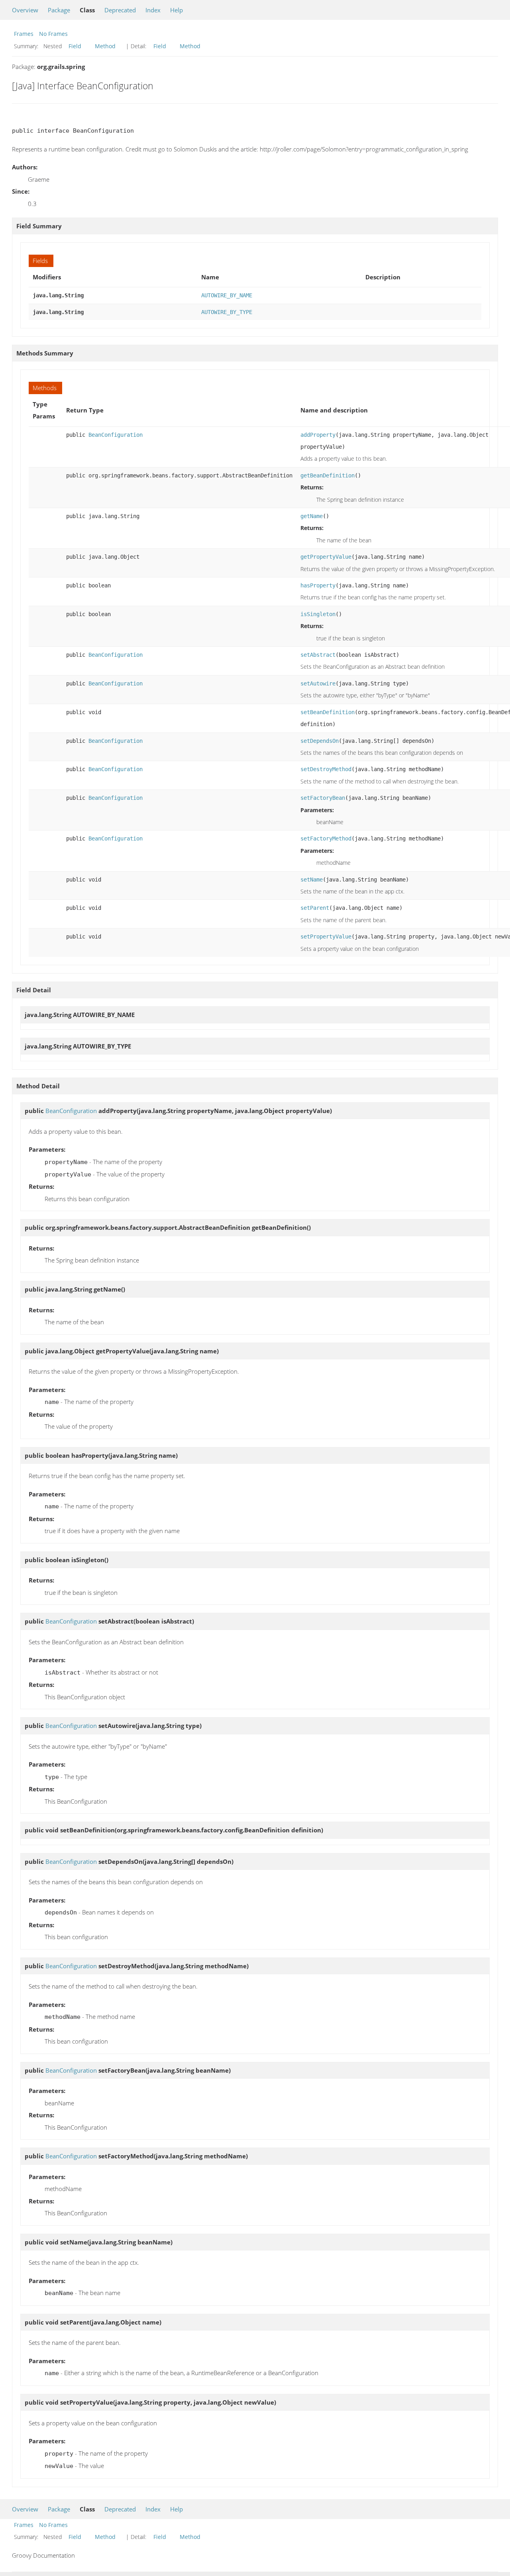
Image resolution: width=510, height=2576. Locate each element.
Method (105, 46)
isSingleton (318, 614)
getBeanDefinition (328, 475)
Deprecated (120, 10)
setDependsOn (320, 741)
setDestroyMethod (326, 769)
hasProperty (318, 585)
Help (177, 10)
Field (75, 46)
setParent (315, 908)
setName (312, 880)
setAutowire (318, 683)
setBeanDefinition (328, 712)
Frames (24, 34)
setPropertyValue (326, 937)
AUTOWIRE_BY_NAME (227, 295)
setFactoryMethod (326, 838)
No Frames (53, 34)
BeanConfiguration (116, 435)
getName (312, 516)
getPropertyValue (326, 557)
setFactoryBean (323, 798)
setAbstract (318, 655)
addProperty (318, 435)
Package (59, 10)
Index (153, 10)
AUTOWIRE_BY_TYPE (227, 312)
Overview (25, 10)
